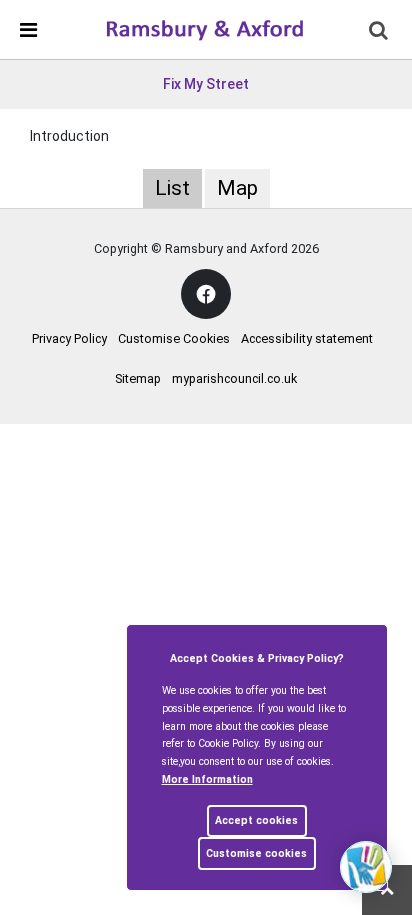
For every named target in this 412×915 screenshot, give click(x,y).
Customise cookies (256, 853)
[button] (380, 32)
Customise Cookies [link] (174, 338)
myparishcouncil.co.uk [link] (234, 378)
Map (237, 188)
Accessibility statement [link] (307, 338)
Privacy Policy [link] (69, 338)
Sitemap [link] (138, 378)
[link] (205, 29)
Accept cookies (256, 820)
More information (207, 779)
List (172, 188)
